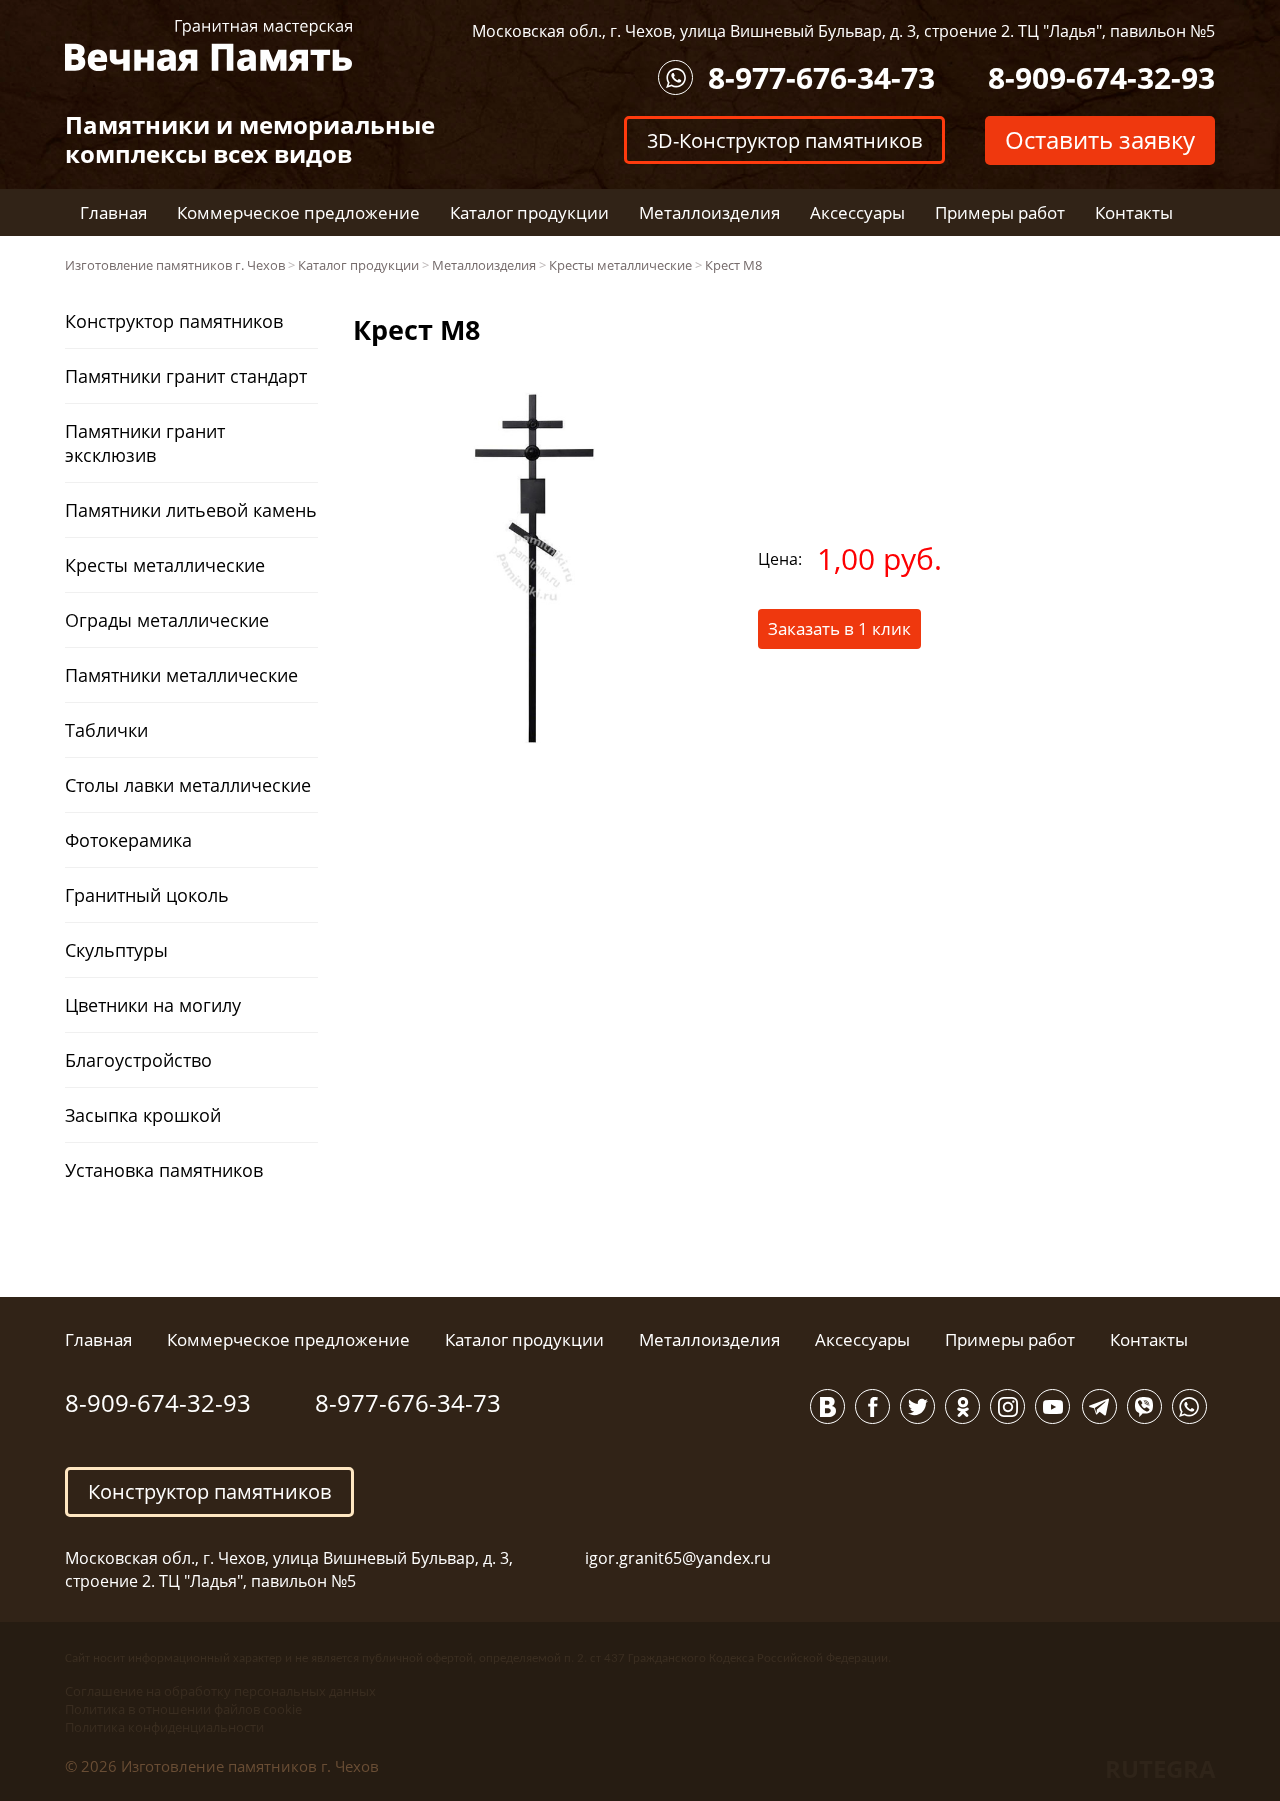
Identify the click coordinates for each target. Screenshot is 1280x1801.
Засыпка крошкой (143, 1115)
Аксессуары (857, 212)
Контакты (1134, 212)
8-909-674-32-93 (1101, 77)
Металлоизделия (709, 212)
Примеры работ (1000, 212)
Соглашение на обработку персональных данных (220, 1691)
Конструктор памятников (174, 321)
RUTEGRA (1160, 1768)
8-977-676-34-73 (821, 77)
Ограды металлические (167, 620)
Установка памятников (164, 1170)
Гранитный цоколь (147, 895)
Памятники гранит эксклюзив (145, 443)
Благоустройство (138, 1060)
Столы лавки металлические (188, 785)
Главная (113, 212)
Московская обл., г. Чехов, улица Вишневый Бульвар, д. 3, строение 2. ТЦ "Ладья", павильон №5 (843, 31)
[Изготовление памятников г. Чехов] (208, 43)
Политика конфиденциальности (164, 1727)
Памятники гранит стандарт (186, 376)
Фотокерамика (128, 840)
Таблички (106, 730)
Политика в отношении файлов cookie (183, 1709)
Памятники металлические (181, 675)
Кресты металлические (165, 565)
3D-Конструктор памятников (784, 139)
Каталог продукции (529, 212)
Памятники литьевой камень (191, 510)
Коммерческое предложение (298, 212)
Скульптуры (116, 950)
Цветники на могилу (153, 1005)
